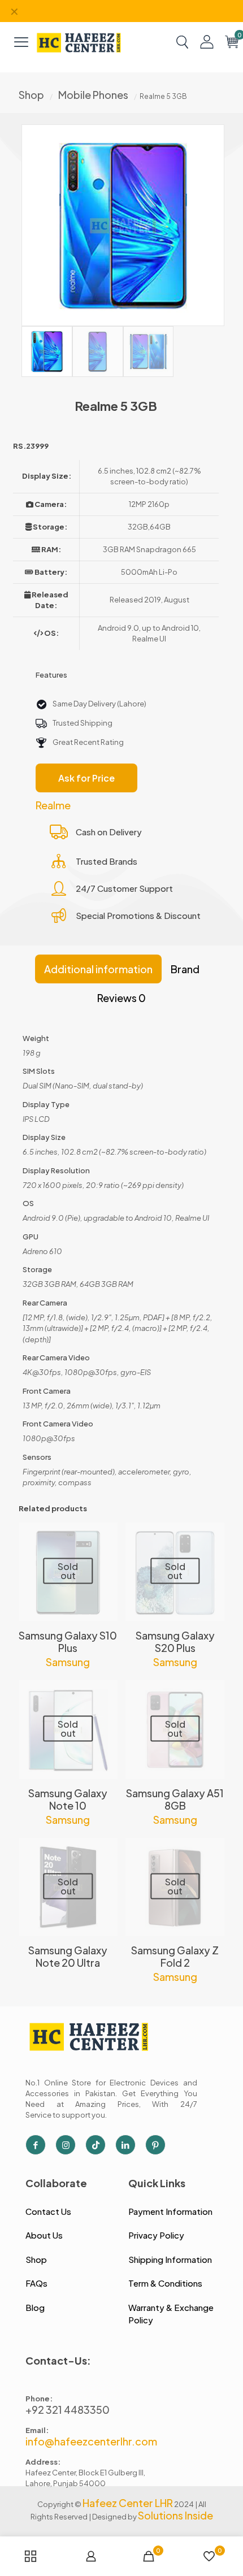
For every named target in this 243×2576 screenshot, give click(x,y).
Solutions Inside (175, 2515)
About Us (44, 2235)
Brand (185, 969)
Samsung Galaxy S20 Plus (175, 1642)
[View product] (105, 1536)
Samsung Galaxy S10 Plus (68, 1642)
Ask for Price (86, 778)
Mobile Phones (93, 95)
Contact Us (48, 2211)
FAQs (36, 2283)
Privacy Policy (156, 2235)
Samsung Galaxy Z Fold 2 (175, 1956)
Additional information (98, 969)
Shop (31, 95)
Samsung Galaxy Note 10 (68, 1799)
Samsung (68, 1662)
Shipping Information (170, 2259)
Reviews (121, 998)
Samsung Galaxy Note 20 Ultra (68, 1956)
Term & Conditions (165, 2283)
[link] (79, 42)
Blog (35, 2307)
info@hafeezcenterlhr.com (91, 2441)
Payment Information (170, 2211)
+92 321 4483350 (68, 2410)
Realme (53, 805)
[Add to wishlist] (105, 1552)
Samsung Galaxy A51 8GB (175, 1799)
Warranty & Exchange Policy (171, 2314)
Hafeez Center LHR (128, 2503)
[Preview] (105, 1568)
